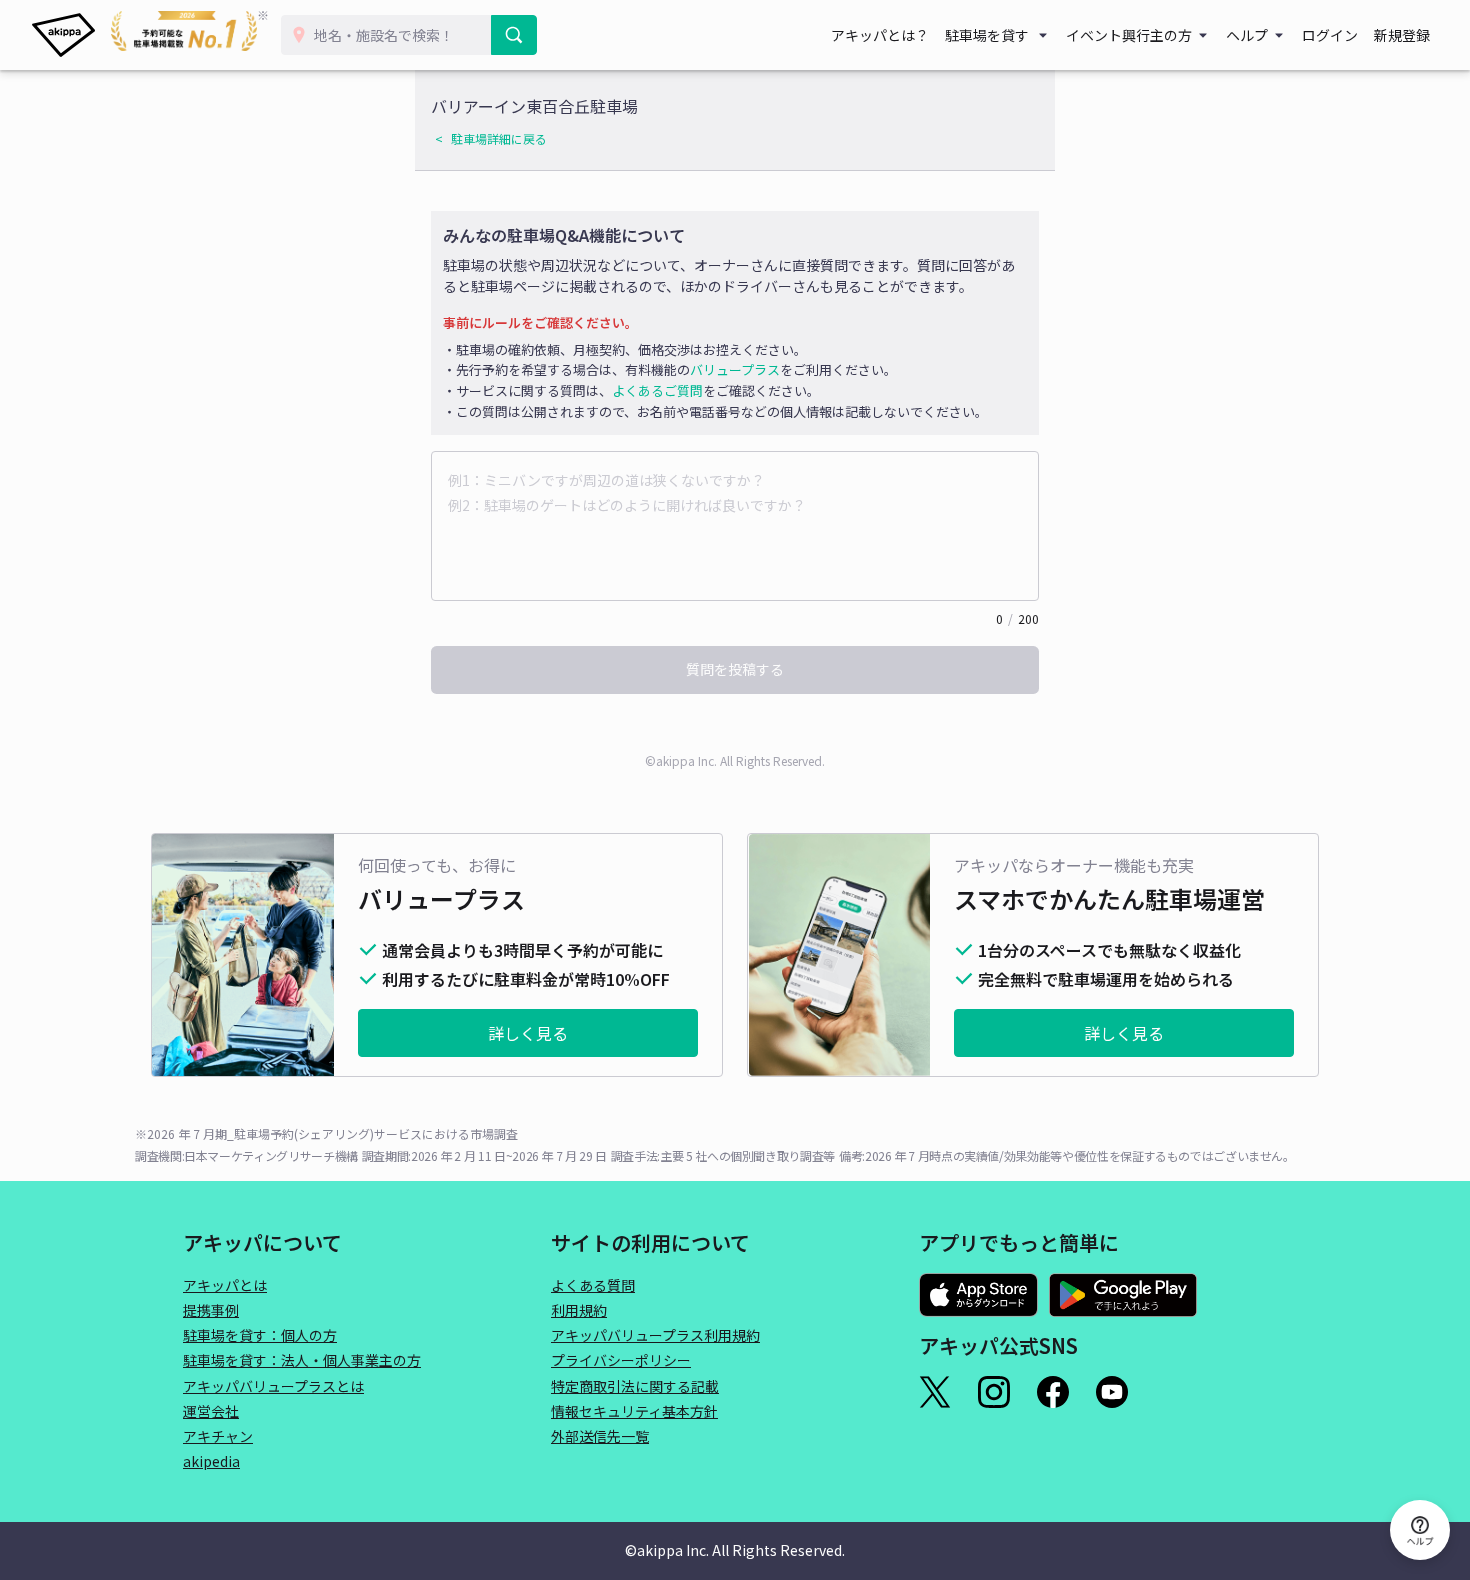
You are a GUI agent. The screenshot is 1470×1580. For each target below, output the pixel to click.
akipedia (211, 1461)
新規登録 (1402, 35)
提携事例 (211, 1310)
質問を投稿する (735, 669)
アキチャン (218, 1436)
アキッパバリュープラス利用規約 (655, 1335)
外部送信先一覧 (600, 1436)
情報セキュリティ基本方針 (634, 1411)
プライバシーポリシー (621, 1360)
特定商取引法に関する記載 (635, 1386)
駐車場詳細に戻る (499, 138)
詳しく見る (528, 1033)
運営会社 (211, 1411)
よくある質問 (593, 1285)
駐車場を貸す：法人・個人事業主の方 (302, 1360)
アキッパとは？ (880, 35)
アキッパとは (225, 1285)
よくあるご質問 (657, 390)
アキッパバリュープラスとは (273, 1386)
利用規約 (579, 1310)
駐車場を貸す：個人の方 (260, 1335)
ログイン (1330, 35)
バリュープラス (735, 369)
